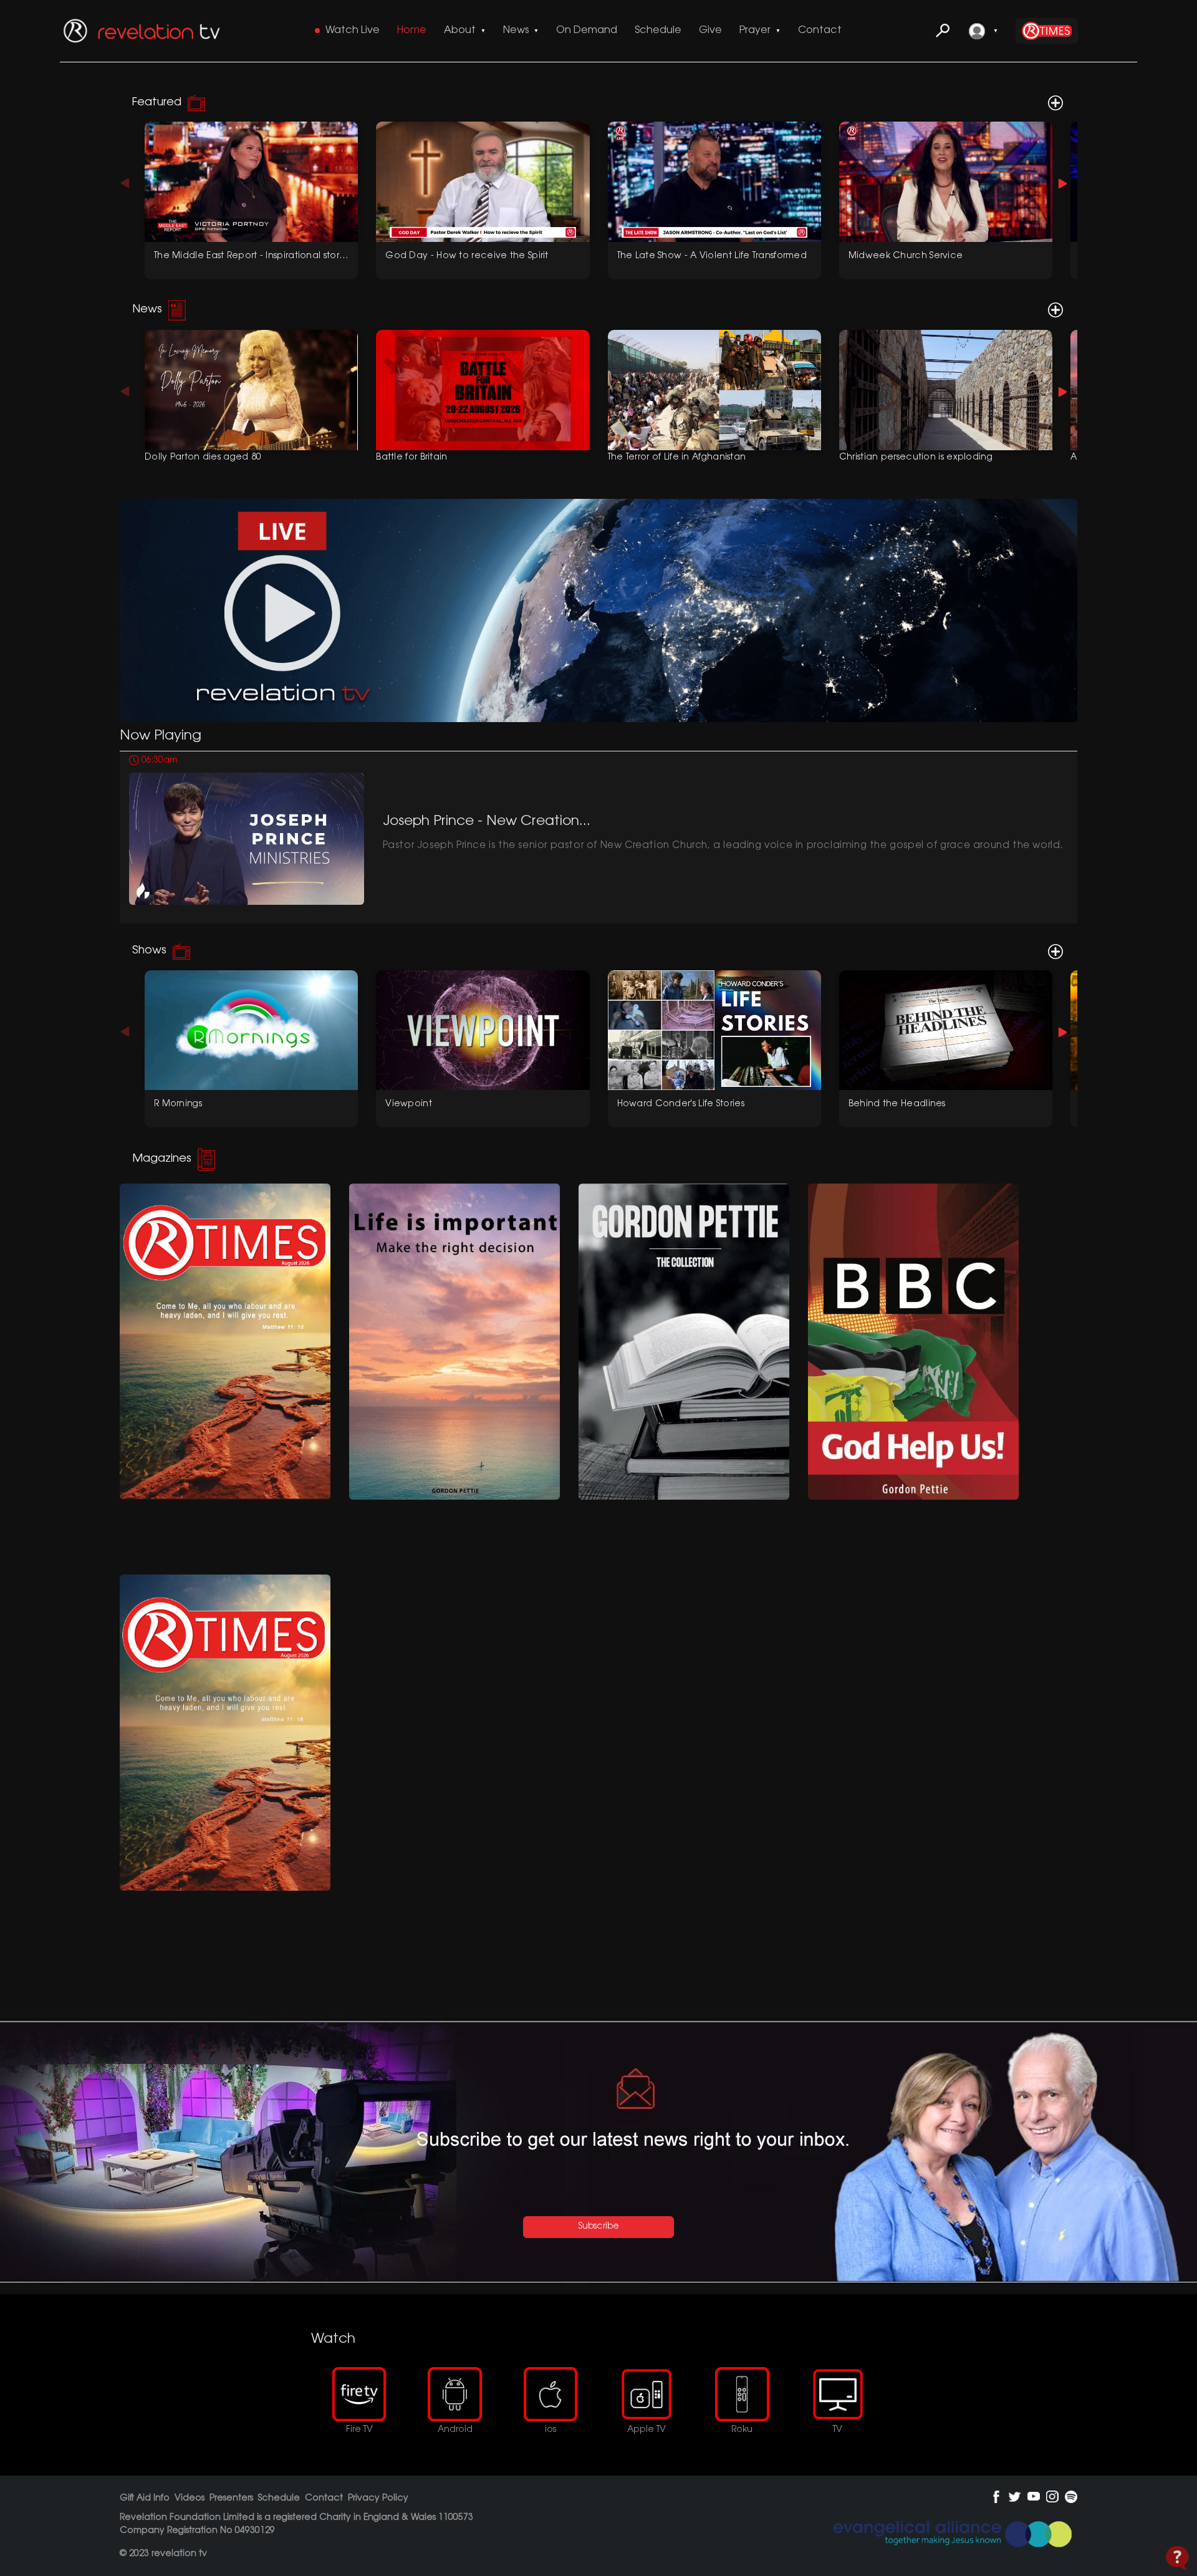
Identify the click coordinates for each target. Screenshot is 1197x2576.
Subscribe (599, 2227)
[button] (1063, 183)
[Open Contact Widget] (1177, 2558)
